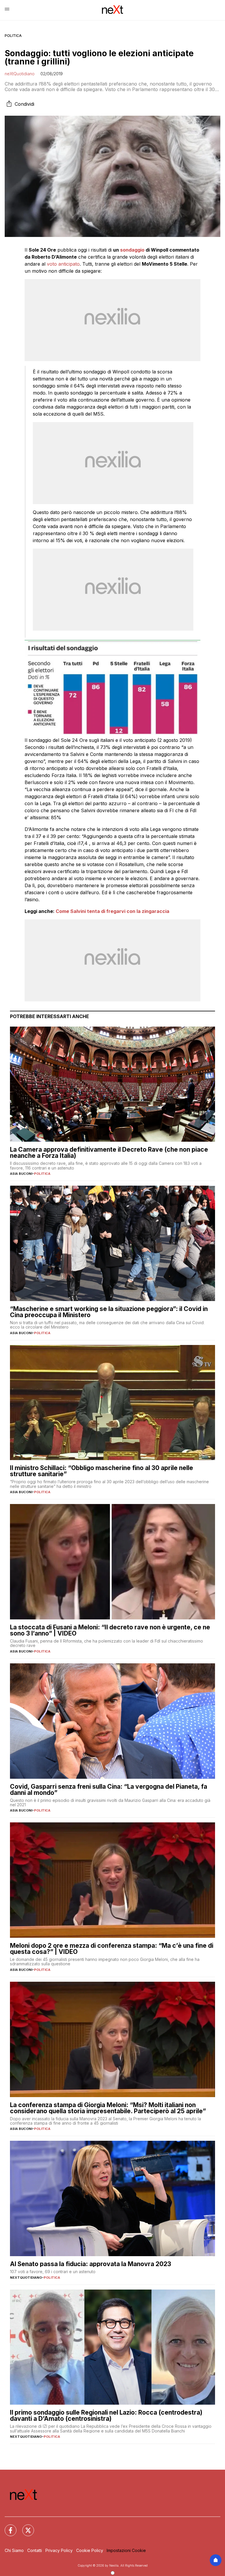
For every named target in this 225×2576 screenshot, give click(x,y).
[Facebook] (7, 2527)
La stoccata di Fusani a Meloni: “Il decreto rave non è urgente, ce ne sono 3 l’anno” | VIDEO (110, 1630)
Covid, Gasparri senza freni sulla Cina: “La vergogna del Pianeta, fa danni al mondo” (109, 1790)
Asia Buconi (21, 1174)
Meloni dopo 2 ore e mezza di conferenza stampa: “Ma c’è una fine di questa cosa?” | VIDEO (112, 1949)
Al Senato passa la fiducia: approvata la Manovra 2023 (91, 2264)
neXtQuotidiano (20, 74)
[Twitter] (25, 2527)
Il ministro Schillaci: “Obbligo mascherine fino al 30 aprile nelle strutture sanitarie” (102, 1471)
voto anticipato (63, 264)
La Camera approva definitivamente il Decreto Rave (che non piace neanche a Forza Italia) (109, 1153)
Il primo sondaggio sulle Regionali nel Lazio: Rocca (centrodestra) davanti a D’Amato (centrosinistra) (106, 2415)
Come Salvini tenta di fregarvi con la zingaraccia (112, 911)
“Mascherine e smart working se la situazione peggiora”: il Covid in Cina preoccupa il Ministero (109, 1312)
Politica (13, 36)
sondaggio (132, 250)
